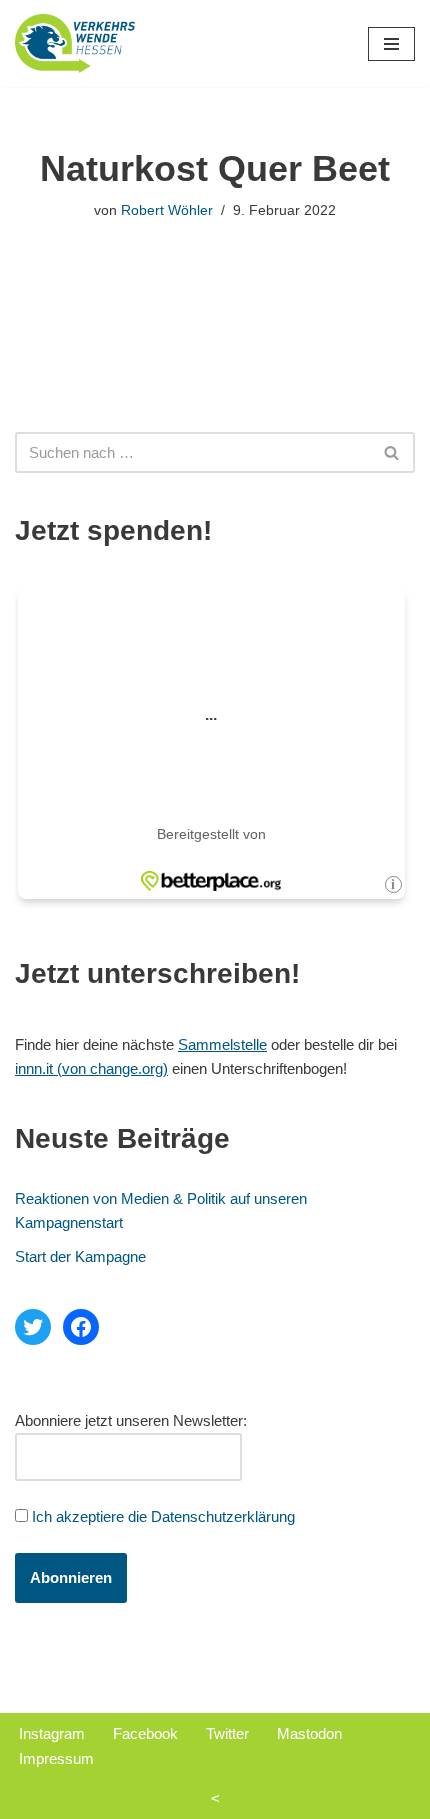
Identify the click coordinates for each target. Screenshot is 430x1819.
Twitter (227, 1733)
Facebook (145, 1733)
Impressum (56, 1758)
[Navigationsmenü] (391, 44)
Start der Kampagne (80, 1256)
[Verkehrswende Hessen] (75, 43)
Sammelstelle (222, 1044)
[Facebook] (81, 1327)
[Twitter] (33, 1327)
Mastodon (309, 1733)
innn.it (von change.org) (91, 1068)
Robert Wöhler (167, 210)
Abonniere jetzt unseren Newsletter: (131, 1420)
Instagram (52, 1733)
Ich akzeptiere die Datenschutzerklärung (163, 1516)
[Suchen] (392, 452)
